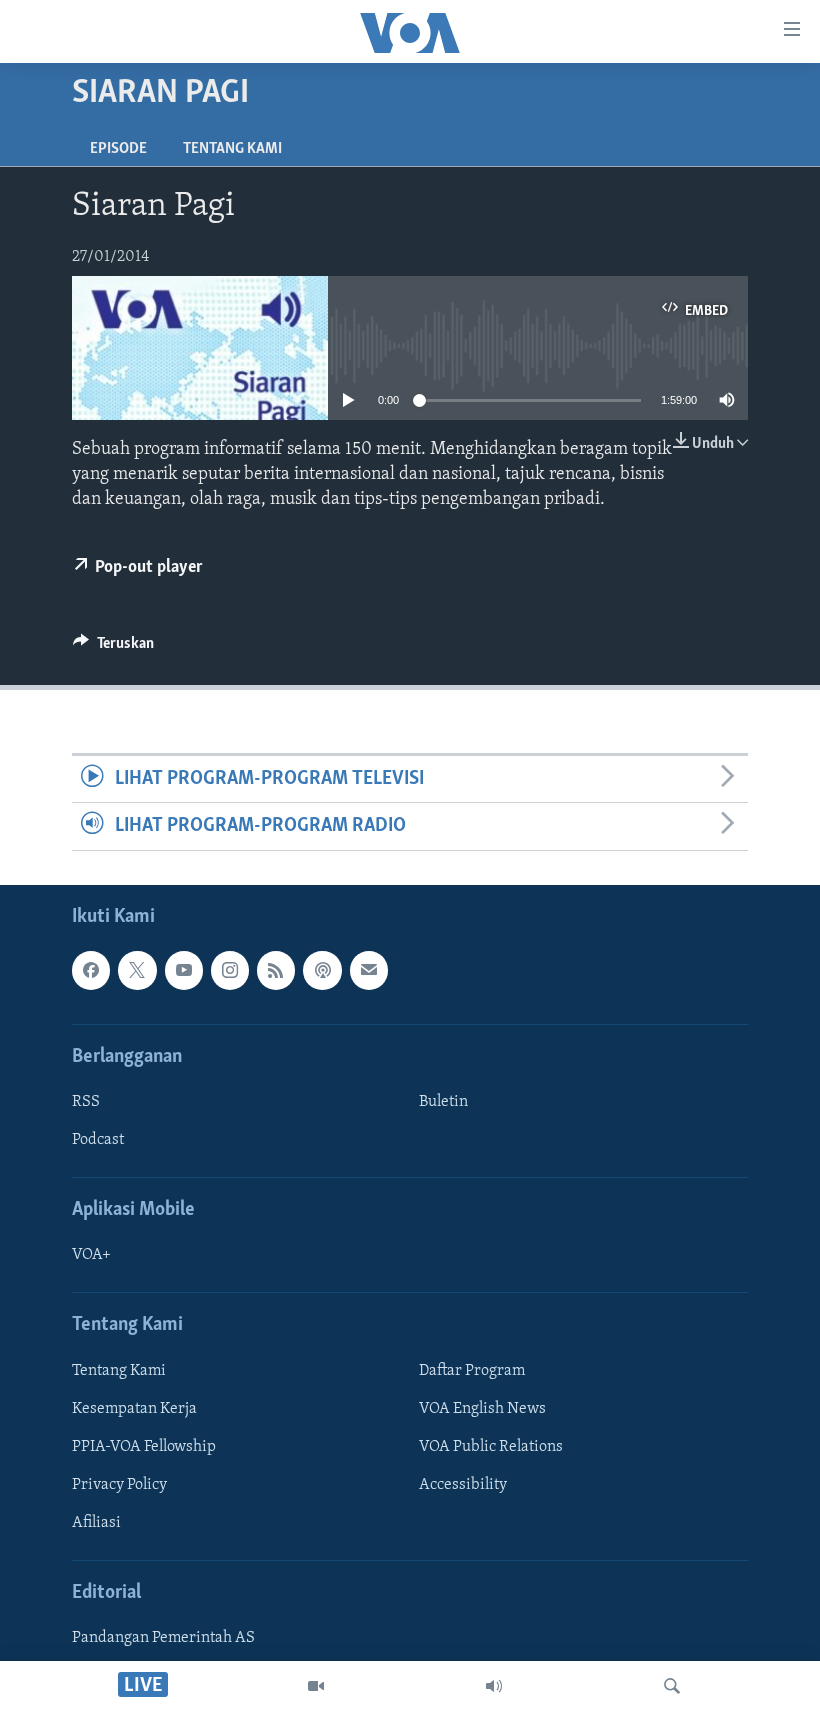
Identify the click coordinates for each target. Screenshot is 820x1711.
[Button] (113, 648)
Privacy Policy (119, 1484)
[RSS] (276, 970)
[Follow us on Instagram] (230, 970)
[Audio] (494, 1686)
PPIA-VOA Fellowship (144, 1446)
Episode (118, 149)
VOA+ (91, 1255)
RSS (86, 1102)
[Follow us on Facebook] (91, 970)
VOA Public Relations (491, 1446)
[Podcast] (322, 970)
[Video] (316, 1686)
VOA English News (482, 1408)
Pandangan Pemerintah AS (163, 1638)
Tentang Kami (232, 149)
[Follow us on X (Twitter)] (137, 970)
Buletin (443, 1102)
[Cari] (672, 1686)
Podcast (98, 1140)
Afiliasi (96, 1523)
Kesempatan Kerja (134, 1408)
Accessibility (463, 1484)
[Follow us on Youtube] (184, 970)
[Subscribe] (369, 970)
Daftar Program (472, 1370)
